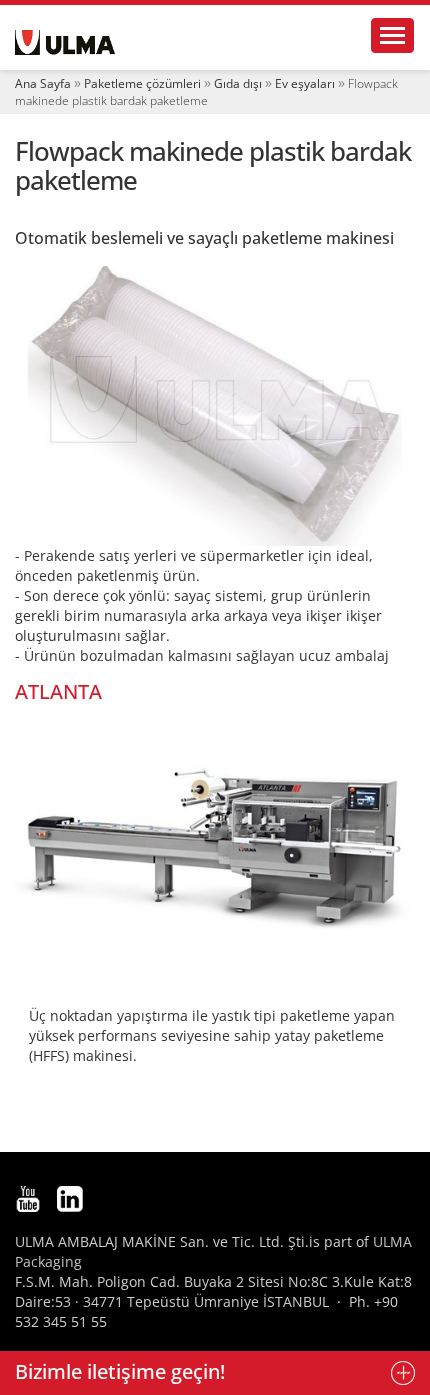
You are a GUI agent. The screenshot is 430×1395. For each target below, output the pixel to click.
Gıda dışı (238, 83)
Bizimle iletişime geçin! (120, 1371)
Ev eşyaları (305, 83)
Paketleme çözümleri (142, 83)
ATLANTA (58, 691)
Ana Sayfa (43, 83)
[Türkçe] (65, 42)
